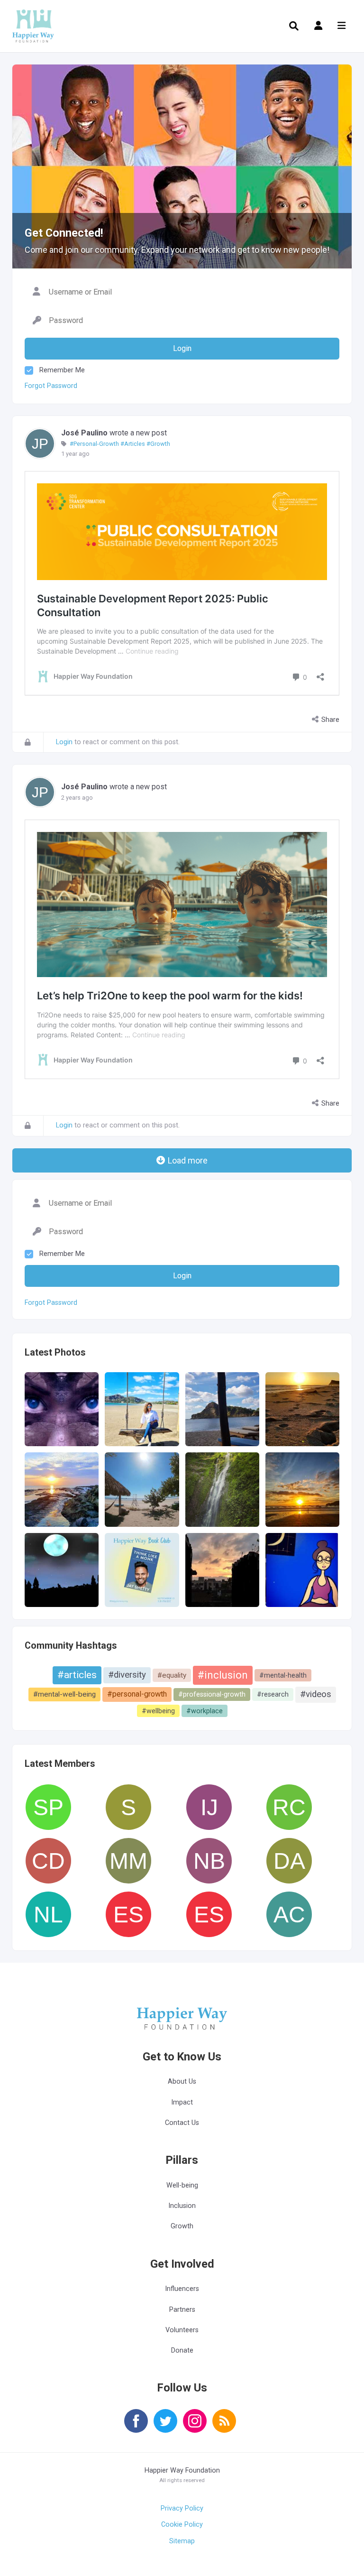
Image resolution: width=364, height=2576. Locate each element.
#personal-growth (137, 1694)
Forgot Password (51, 386)
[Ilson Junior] (209, 1807)
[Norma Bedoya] (209, 1861)
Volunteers (182, 2330)
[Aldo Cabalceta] (289, 1914)
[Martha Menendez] (128, 1861)
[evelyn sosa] (209, 1914)
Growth (182, 2226)
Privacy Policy (182, 2508)
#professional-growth (212, 1694)
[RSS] (224, 2427)
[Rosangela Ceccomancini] (289, 1807)
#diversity (127, 1675)
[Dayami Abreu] (289, 1861)
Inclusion (182, 2206)
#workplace (205, 1711)
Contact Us (182, 2123)
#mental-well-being (64, 1694)
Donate (182, 2350)
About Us (182, 2082)
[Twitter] (165, 2427)
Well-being (182, 2185)
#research (273, 1694)
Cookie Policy (182, 2525)
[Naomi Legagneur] (48, 1914)
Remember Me (62, 370)
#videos (316, 1694)
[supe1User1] (128, 1807)
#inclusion (223, 1675)
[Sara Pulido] (48, 1807)
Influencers (182, 2289)
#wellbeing (158, 1711)
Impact (182, 2102)
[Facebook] (136, 2427)
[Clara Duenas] (48, 1861)
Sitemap (182, 2541)
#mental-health (283, 1675)
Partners (182, 2310)
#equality (172, 1675)
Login (64, 742)
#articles (77, 1675)
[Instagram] (195, 2427)
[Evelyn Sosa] (128, 1914)
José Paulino (84, 433)
